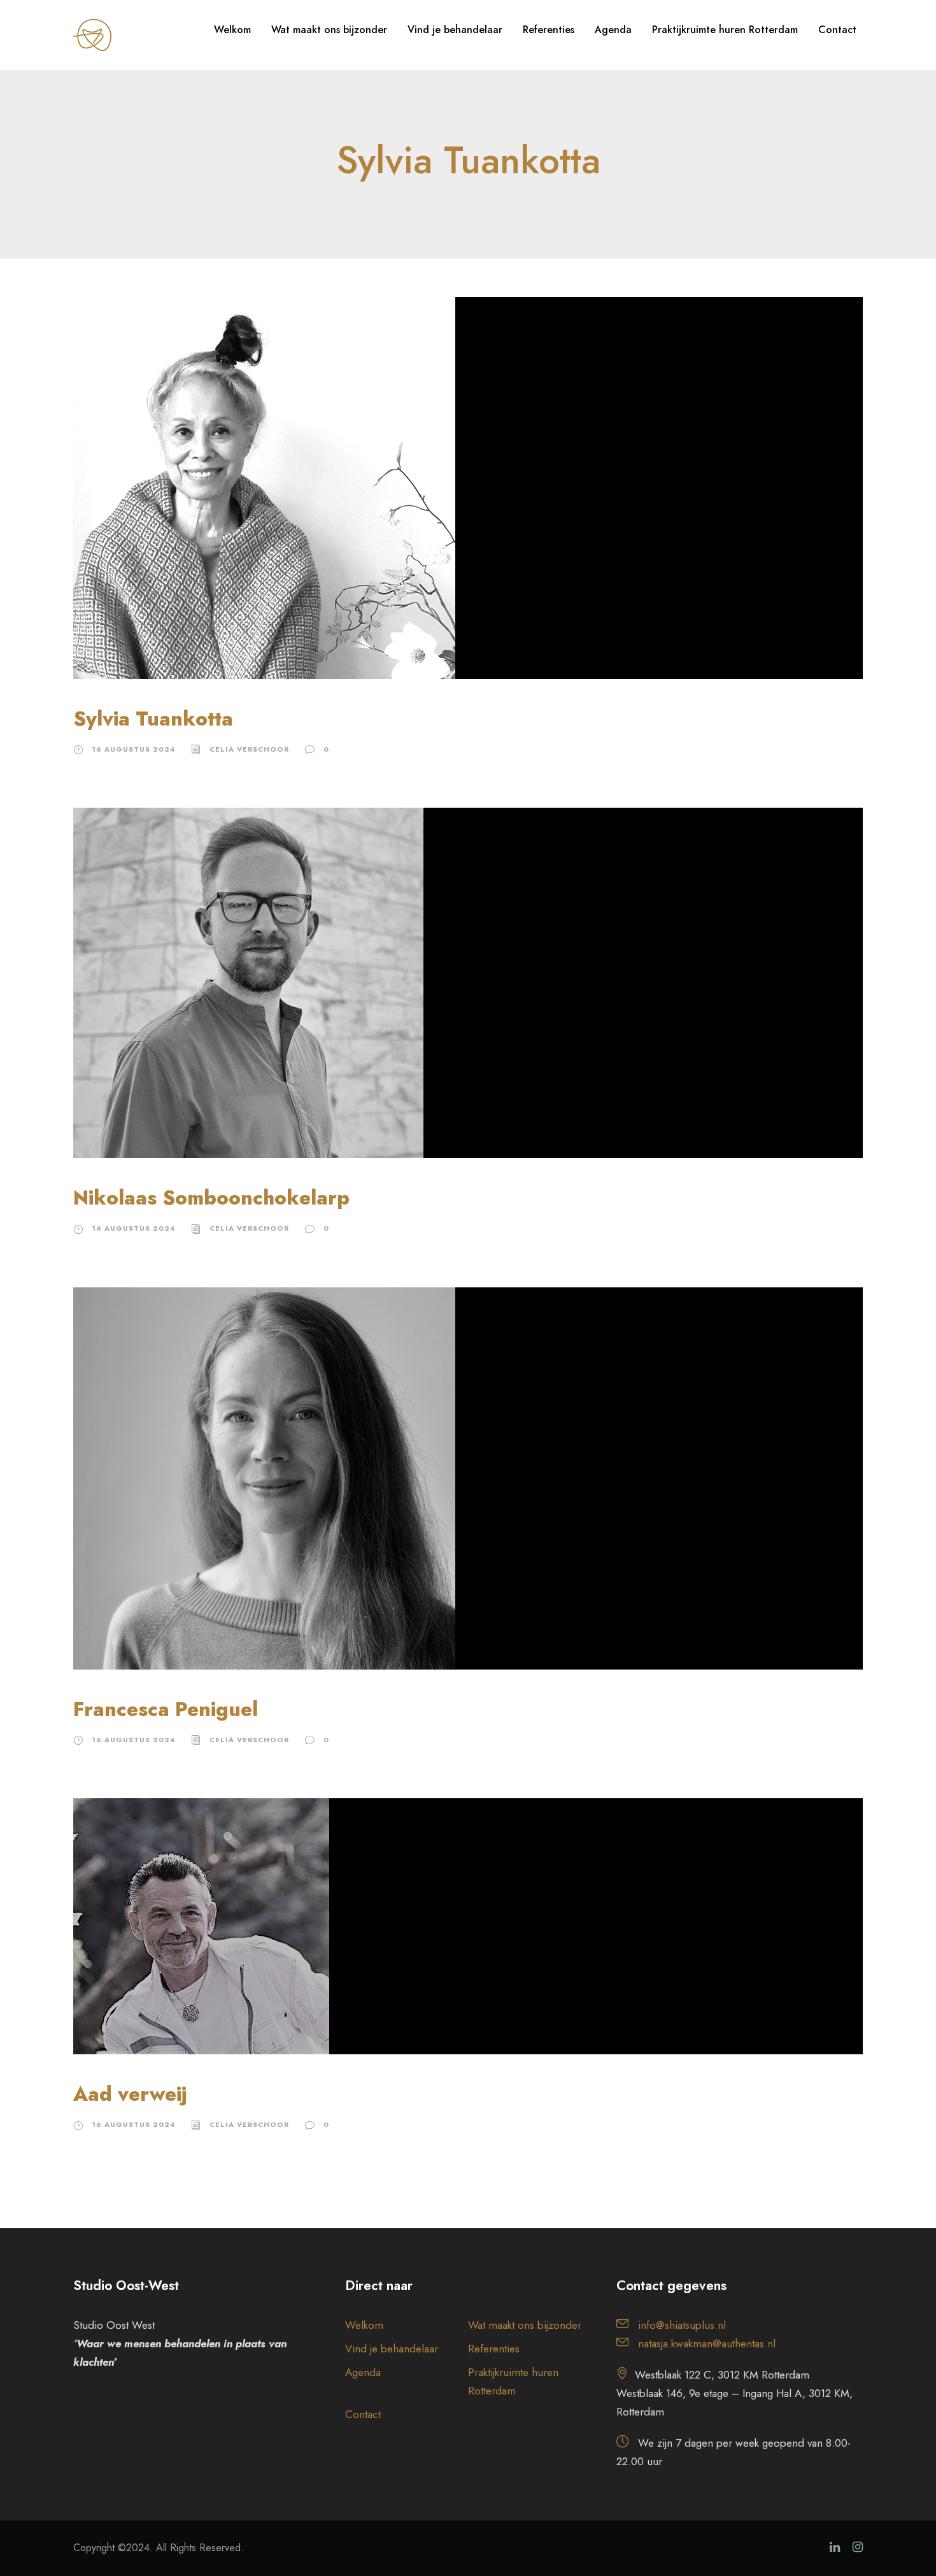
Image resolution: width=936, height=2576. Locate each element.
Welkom (232, 30)
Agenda (613, 30)
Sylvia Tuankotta (153, 719)
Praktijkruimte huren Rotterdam (725, 30)
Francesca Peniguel (166, 1709)
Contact (837, 30)
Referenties (549, 30)
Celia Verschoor (249, 749)
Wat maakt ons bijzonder (329, 30)
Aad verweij (130, 2094)
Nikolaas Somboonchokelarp (211, 1198)
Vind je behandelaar (455, 30)
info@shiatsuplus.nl (682, 2325)
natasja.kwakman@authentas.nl (707, 2343)
